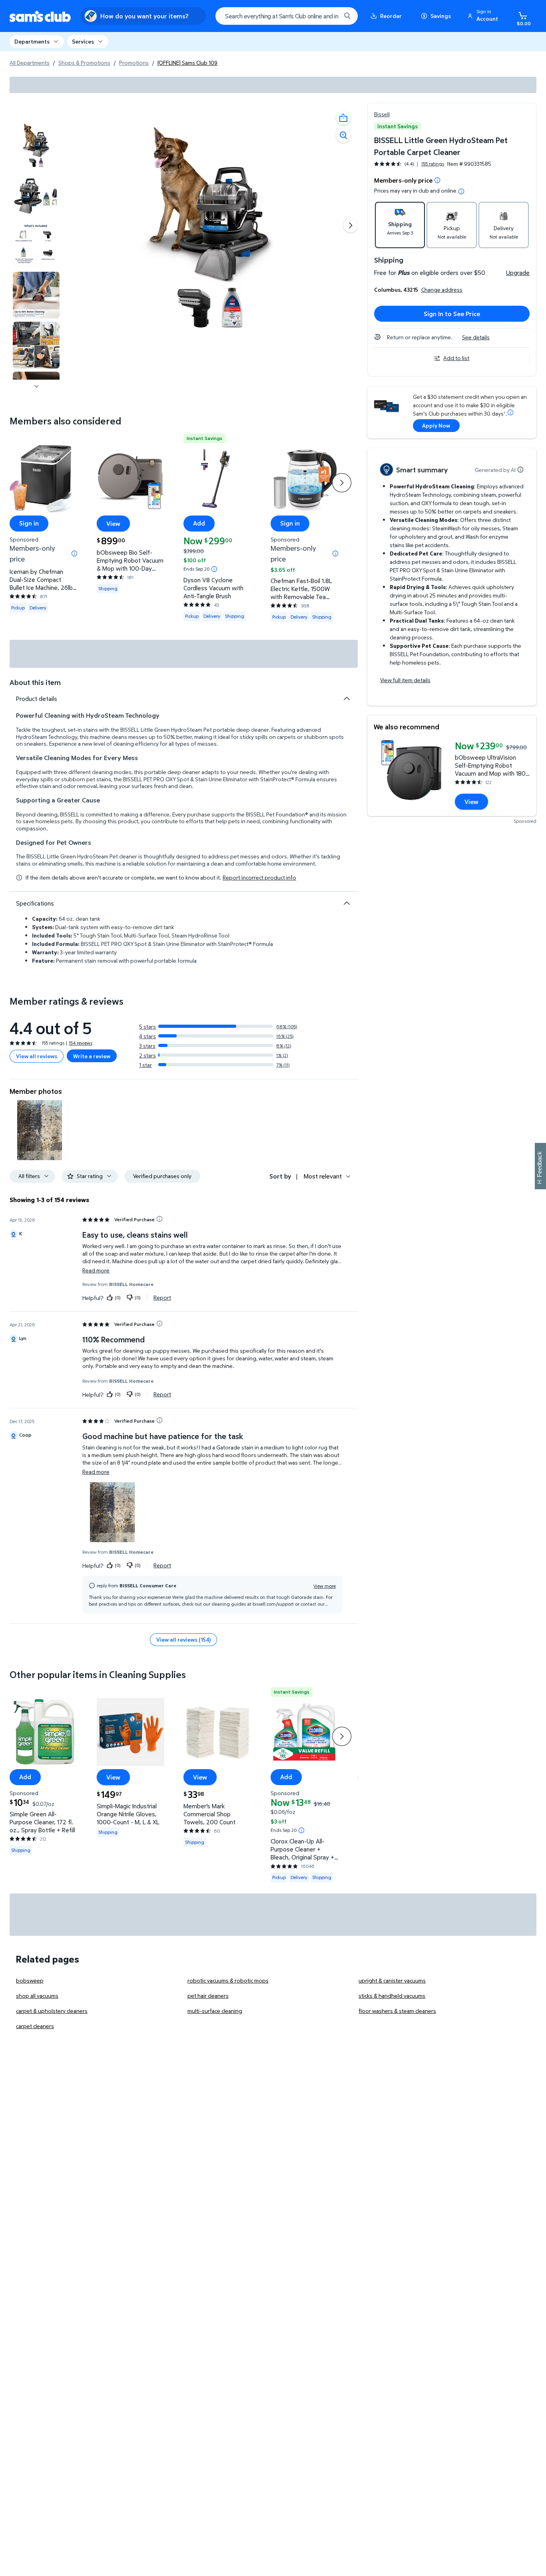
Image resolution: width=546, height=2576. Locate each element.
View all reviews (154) (183, 1639)
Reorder (391, 16)
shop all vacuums (37, 1996)
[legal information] (461, 191)
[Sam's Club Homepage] (40, 16)
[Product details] (347, 699)
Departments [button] (32, 41)
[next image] (36, 386)
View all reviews (37, 1056)
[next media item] (351, 225)
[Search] (347, 16)
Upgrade (518, 273)
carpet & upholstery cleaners (52, 2011)
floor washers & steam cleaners (397, 2011)
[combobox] (287, 16)
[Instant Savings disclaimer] (214, 569)
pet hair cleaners (208, 1996)
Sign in (29, 524)
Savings (441, 16)
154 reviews (81, 1043)
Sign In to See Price (452, 314)
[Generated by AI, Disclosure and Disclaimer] (520, 470)
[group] (409, 164)
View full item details (405, 680)
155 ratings (433, 164)
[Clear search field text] (329, 16)
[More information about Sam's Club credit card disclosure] (510, 412)
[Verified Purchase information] (159, 1219)
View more (325, 1586)
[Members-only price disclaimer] (74, 553)
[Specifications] (347, 903)
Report (162, 1298)
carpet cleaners (35, 2026)
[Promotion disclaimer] (437, 180)
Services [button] (83, 41)
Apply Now (436, 425)
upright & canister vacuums (392, 1980)
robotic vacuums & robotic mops (228, 1980)
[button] (484, 16)
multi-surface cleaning (215, 2011)
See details (476, 337)
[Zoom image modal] (343, 135)
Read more (96, 1270)
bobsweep (30, 1980)
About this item (35, 682)
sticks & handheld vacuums (392, 1996)
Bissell (382, 114)
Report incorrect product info (259, 878)
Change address (442, 290)
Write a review (92, 1056)
